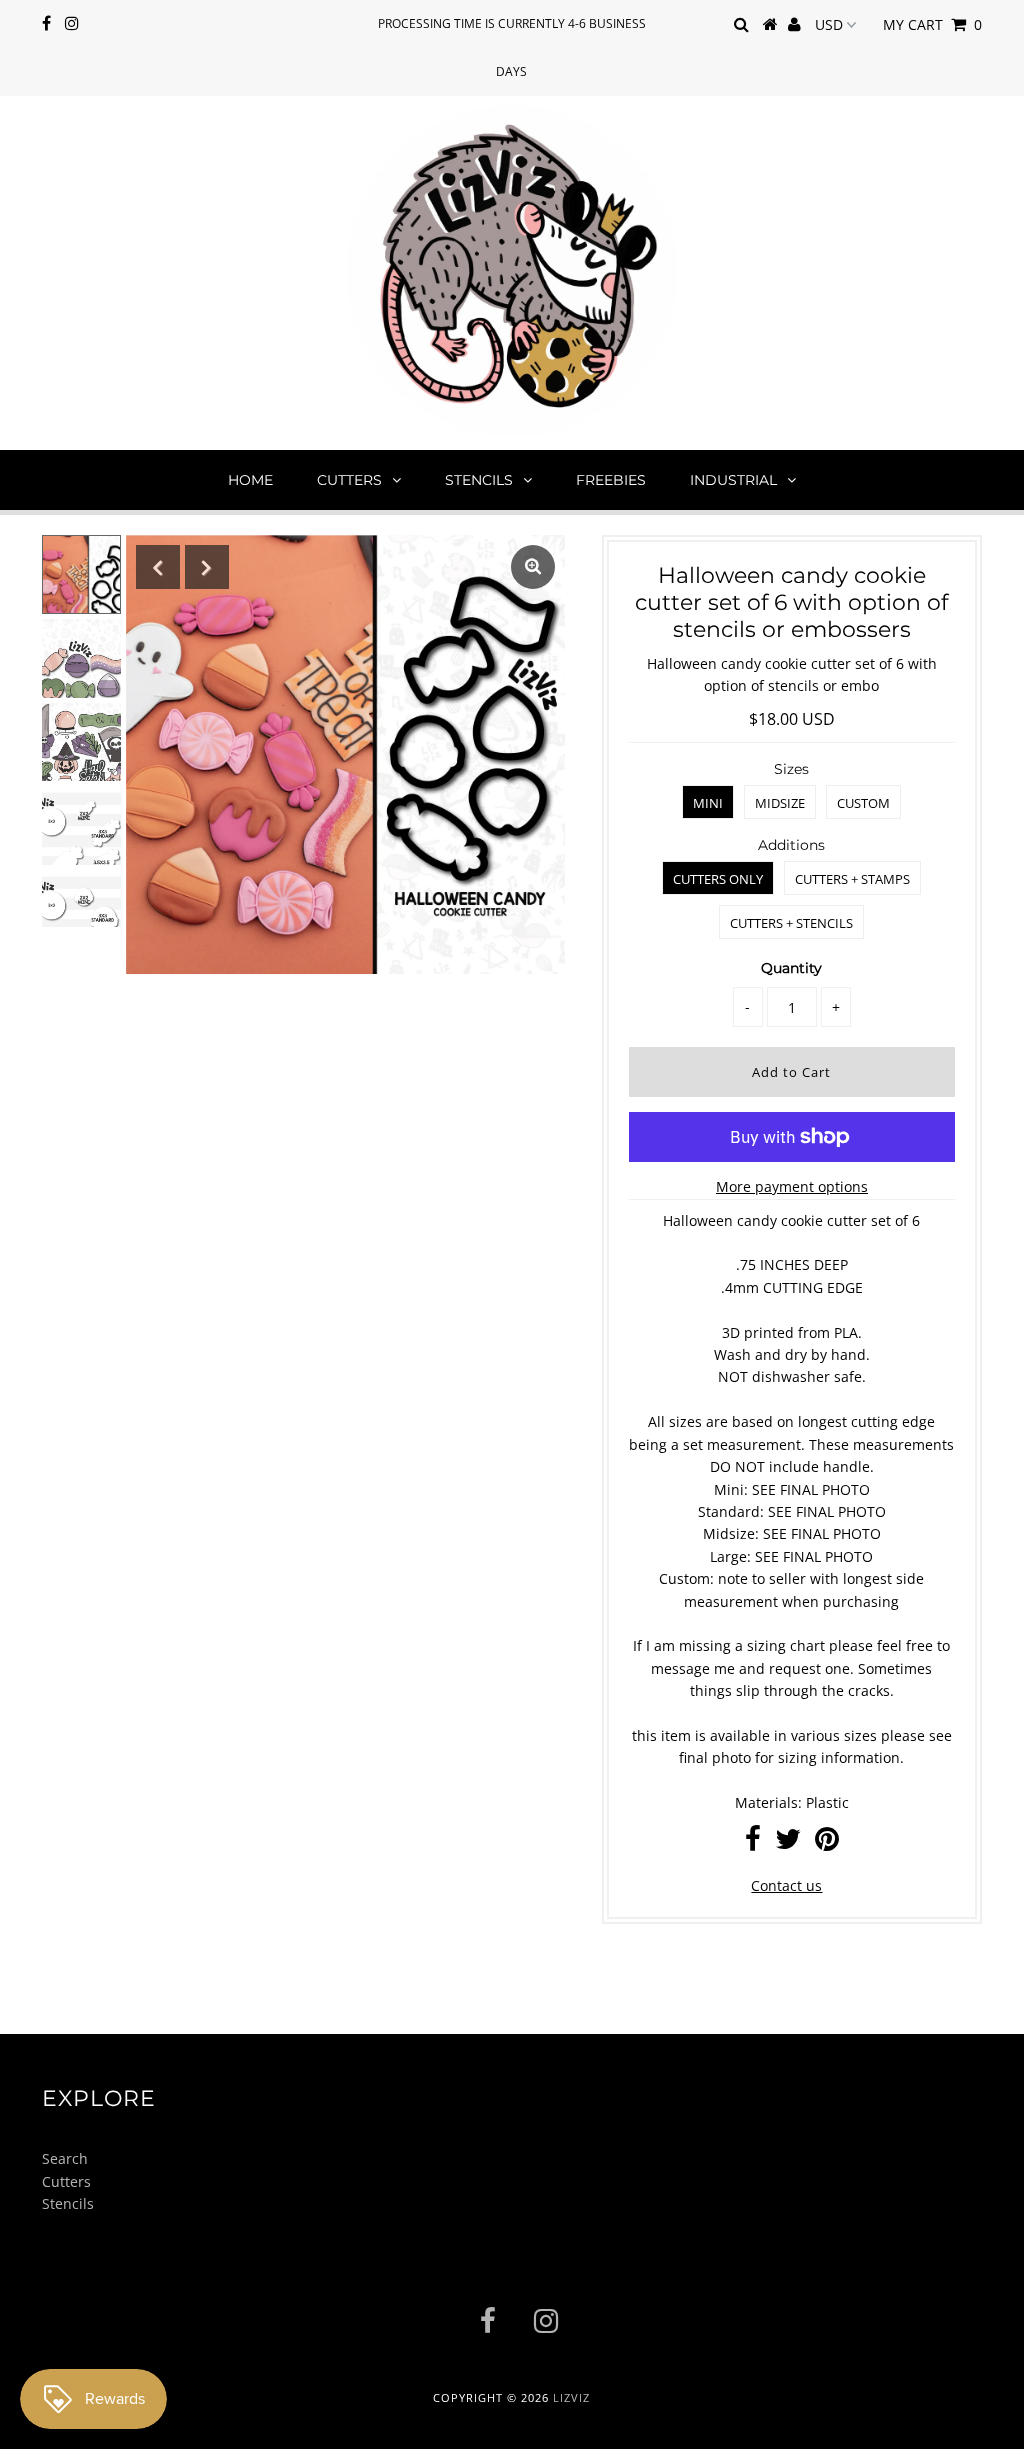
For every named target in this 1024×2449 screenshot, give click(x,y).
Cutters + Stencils (791, 923)
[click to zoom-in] (533, 567)
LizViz (571, 2397)
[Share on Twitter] (788, 1843)
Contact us (786, 1885)
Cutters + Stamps (852, 879)
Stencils (479, 480)
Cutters (349, 480)
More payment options (792, 1186)
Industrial (733, 480)
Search (65, 2158)
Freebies (611, 480)
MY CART (932, 24)
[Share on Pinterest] (827, 1843)
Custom (863, 803)
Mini (708, 803)
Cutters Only (718, 879)
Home (250, 480)
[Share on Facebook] (753, 1843)
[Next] (207, 567)
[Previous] (158, 567)
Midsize (780, 803)
